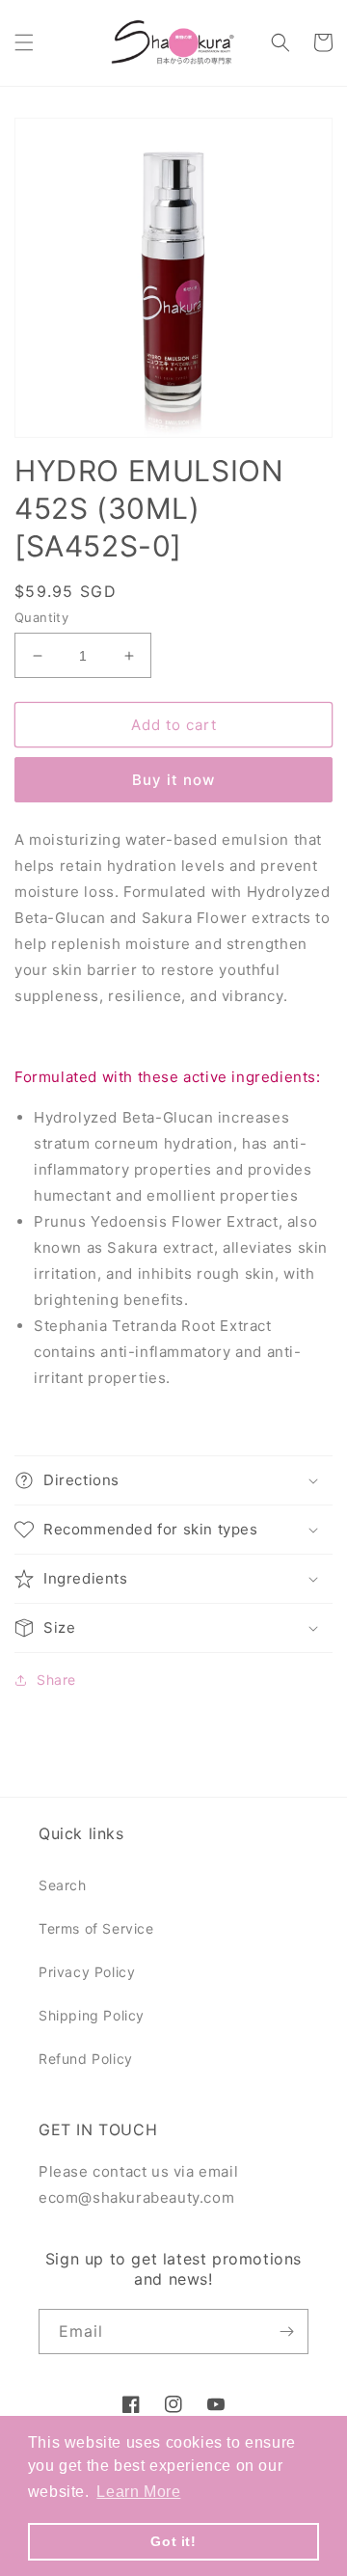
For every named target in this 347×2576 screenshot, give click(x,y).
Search (63, 1885)
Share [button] (56, 1680)
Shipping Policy (92, 2015)
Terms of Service (96, 1928)
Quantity (41, 617)
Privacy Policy (87, 1972)
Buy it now (173, 780)
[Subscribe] (286, 2332)
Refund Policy (86, 2059)
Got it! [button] (173, 2541)
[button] (24, 42)
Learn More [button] (138, 2492)
